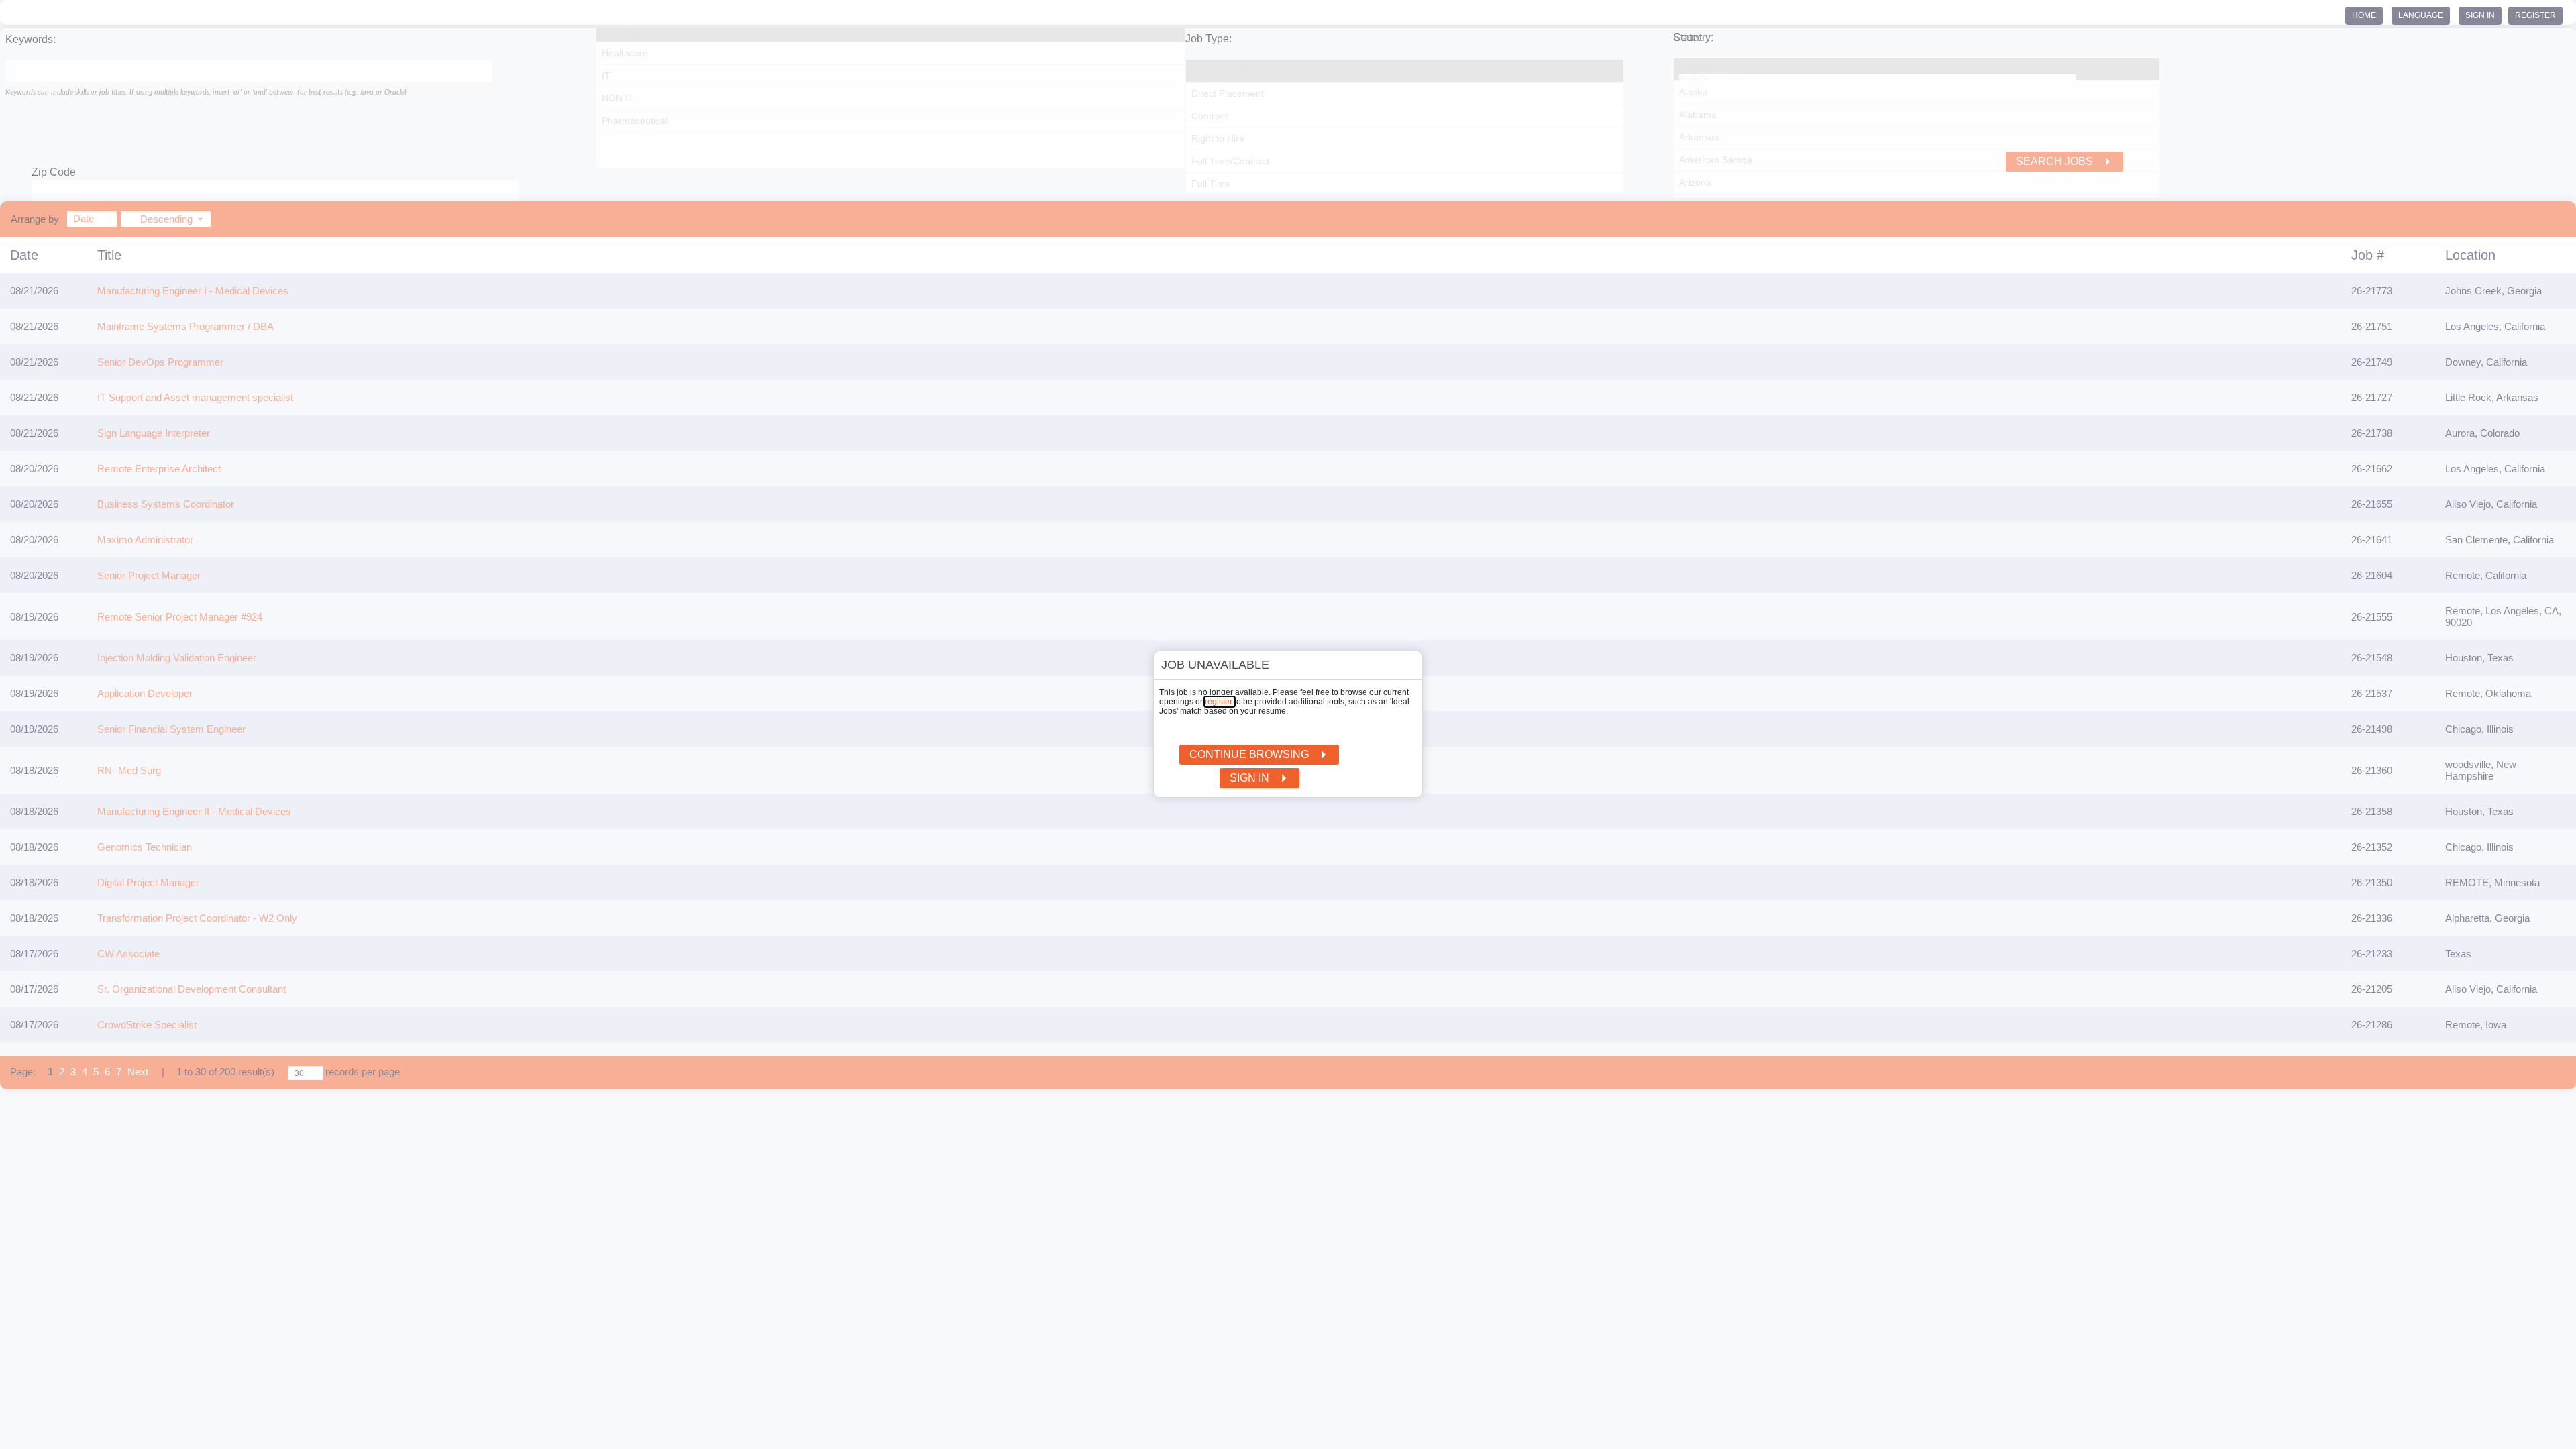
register (1220, 702)
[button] (1404, 667)
